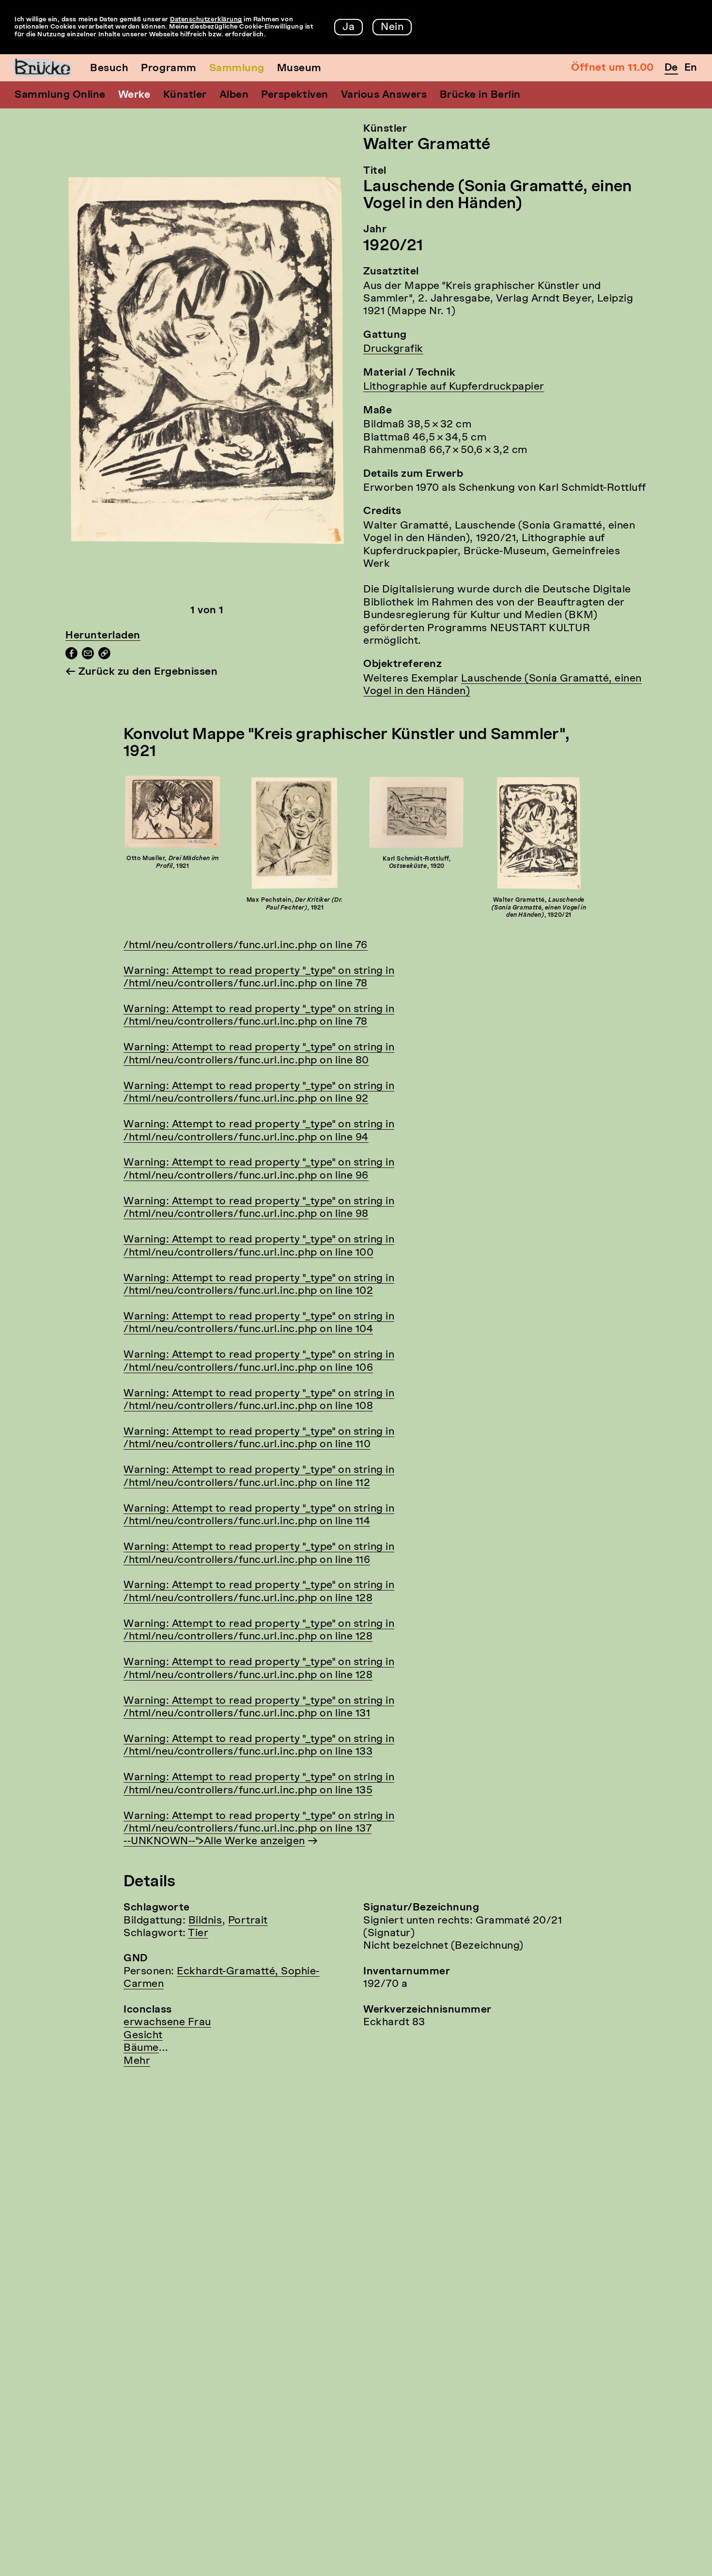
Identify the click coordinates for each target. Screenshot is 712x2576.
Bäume (141, 2048)
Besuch (109, 68)
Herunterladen (103, 636)
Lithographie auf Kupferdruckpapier (454, 387)
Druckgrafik (393, 349)
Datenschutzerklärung (206, 20)
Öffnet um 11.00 (612, 68)
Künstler (185, 95)
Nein (392, 27)
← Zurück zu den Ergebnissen (141, 672)
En (691, 68)
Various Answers (384, 95)
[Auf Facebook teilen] (71, 657)
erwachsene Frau (167, 2023)
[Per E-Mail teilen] (88, 657)
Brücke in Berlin (480, 95)
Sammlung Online (60, 95)
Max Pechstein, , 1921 (295, 904)
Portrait (248, 1921)
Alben (234, 95)
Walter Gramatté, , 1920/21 (539, 908)
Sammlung (237, 68)
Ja (348, 27)
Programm (169, 68)
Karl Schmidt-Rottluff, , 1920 (417, 863)
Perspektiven (294, 95)
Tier (198, 1933)
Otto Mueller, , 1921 (172, 863)
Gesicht (143, 2036)
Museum (299, 68)
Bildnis (205, 1921)
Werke (134, 95)
